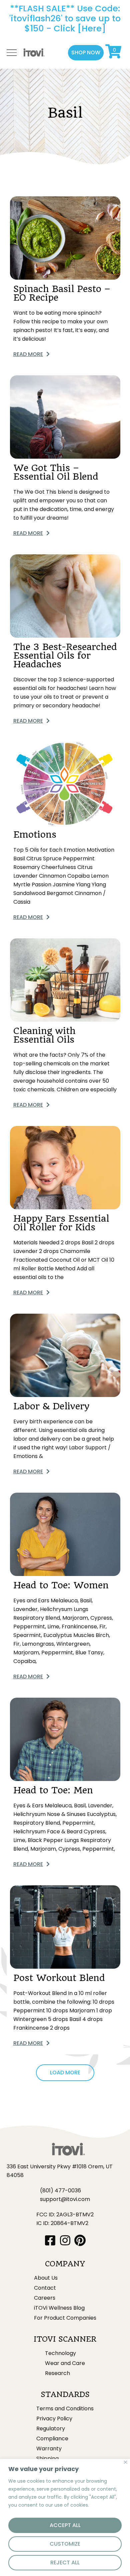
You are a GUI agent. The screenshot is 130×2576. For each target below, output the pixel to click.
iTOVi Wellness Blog (59, 2308)
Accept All (65, 2525)
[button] (86, 53)
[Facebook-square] (50, 2240)
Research (57, 2373)
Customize (65, 2544)
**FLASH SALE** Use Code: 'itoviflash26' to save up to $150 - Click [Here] (65, 18)
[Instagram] (65, 2240)
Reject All (65, 2562)
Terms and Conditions (65, 2409)
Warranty (49, 2449)
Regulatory (51, 2429)
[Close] (125, 2462)
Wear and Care (65, 2363)
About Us (46, 2278)
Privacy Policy (54, 2419)
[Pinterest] (80, 2240)
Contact (45, 2288)
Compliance (52, 2439)
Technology (60, 2353)
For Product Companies (65, 2318)
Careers (45, 2298)
